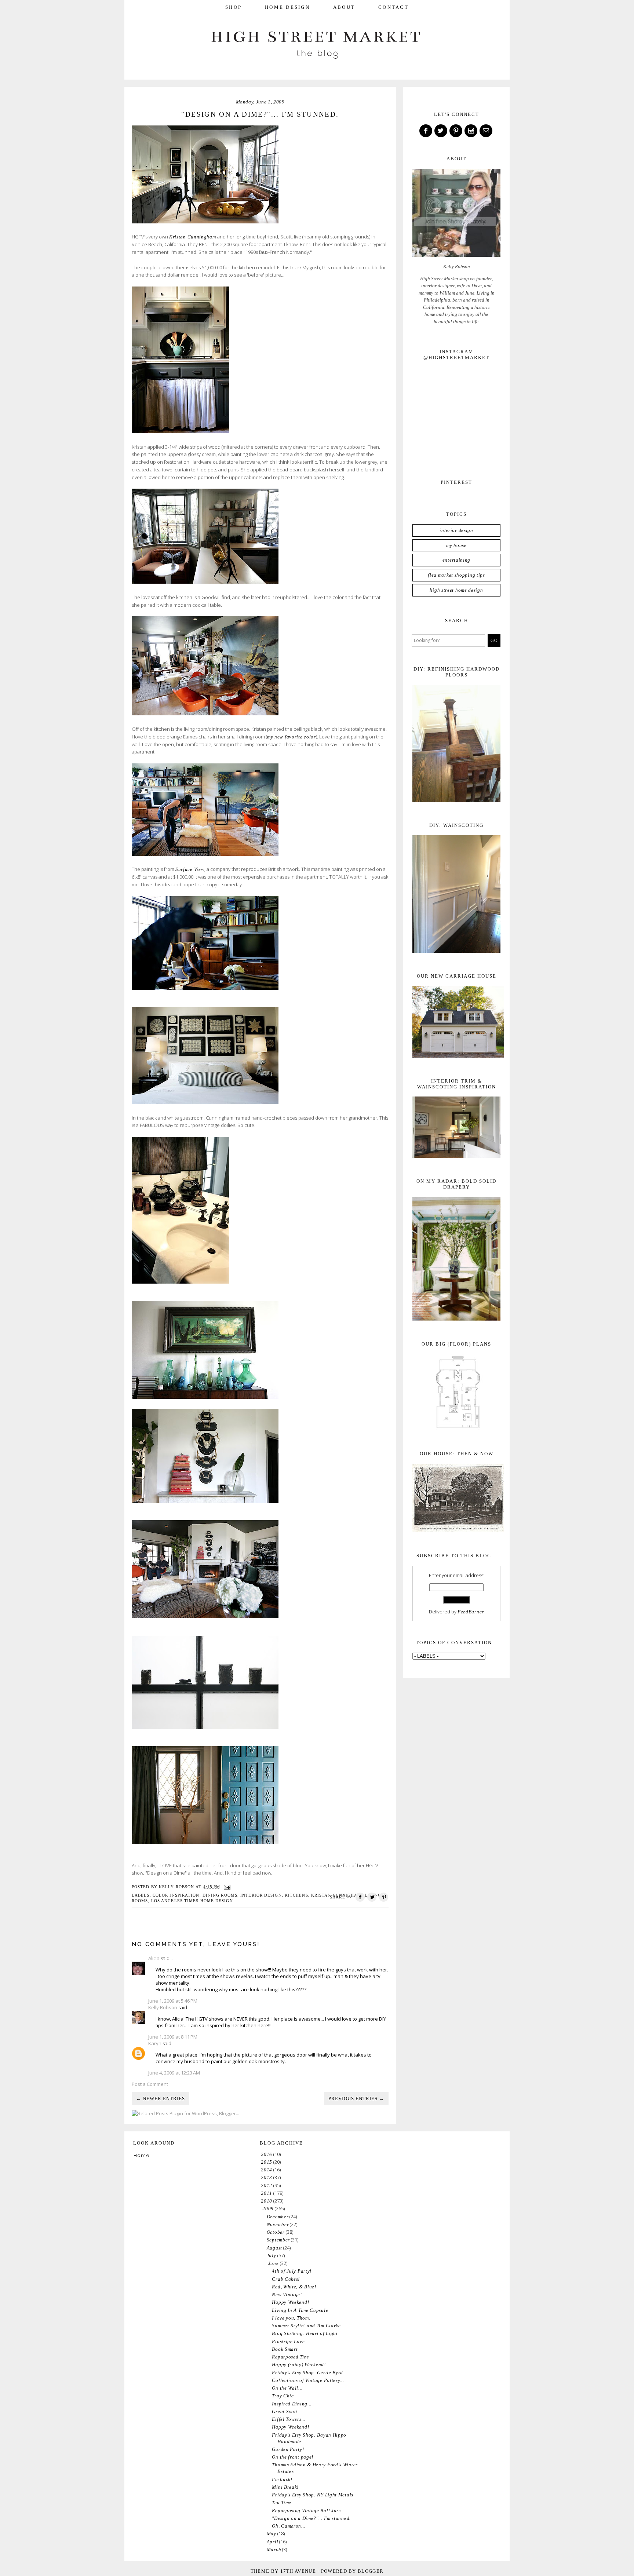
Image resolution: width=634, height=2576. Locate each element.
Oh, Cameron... (289, 2526)
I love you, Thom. (291, 2318)
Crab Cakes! (286, 2279)
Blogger (371, 2571)
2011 (267, 2193)
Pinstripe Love (288, 2341)
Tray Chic (283, 2396)
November (278, 2224)
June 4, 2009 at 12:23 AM (174, 2073)
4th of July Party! (292, 2271)
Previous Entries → (356, 2099)
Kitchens (296, 1895)
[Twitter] (441, 131)
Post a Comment (150, 2084)
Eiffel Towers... (289, 2419)
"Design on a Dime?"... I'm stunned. (311, 2518)
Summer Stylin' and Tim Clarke (306, 2326)
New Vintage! (287, 2294)
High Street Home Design (456, 590)
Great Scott (285, 2411)
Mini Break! (285, 2487)
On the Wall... (287, 2388)
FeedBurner (471, 1612)
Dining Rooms (220, 1895)
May (272, 2534)
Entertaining (456, 560)
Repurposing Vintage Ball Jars (306, 2511)
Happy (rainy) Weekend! (299, 2365)
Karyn (155, 2043)
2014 (267, 2170)
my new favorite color (292, 737)
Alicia (154, 1958)
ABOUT (344, 7)
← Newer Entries (161, 2099)
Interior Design (261, 1895)
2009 (268, 2209)
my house (456, 545)
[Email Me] (487, 131)
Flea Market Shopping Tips (456, 575)
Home (142, 2155)
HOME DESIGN (287, 7)
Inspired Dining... (292, 2404)
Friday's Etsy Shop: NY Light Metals (313, 2495)
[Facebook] (426, 131)
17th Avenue (298, 2571)
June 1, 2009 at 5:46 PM (173, 2001)
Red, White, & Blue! (294, 2287)
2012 (267, 2185)
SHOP (234, 7)
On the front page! (293, 2457)
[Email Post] (227, 1887)
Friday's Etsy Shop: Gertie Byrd (307, 2373)
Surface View (190, 869)
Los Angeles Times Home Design (192, 1901)
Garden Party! (288, 2449)
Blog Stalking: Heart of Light (305, 2333)
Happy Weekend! (290, 2302)
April (273, 2542)
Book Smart (285, 2349)
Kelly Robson (163, 2007)
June (274, 2263)
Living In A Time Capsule (300, 2310)
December (278, 2217)
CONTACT (393, 7)
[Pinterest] (456, 131)
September (278, 2240)
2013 (267, 2177)
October (276, 2232)
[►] (260, 2154)
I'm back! (282, 2479)
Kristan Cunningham (193, 237)
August (274, 2248)
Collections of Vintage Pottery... (308, 2380)
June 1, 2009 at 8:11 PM (173, 2037)
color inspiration (176, 1895)
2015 (267, 2162)
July (272, 2256)
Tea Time (282, 2502)
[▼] (261, 2209)
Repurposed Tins (290, 2357)
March (274, 2549)
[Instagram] (471, 131)
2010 (267, 2201)
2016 (267, 2154)
